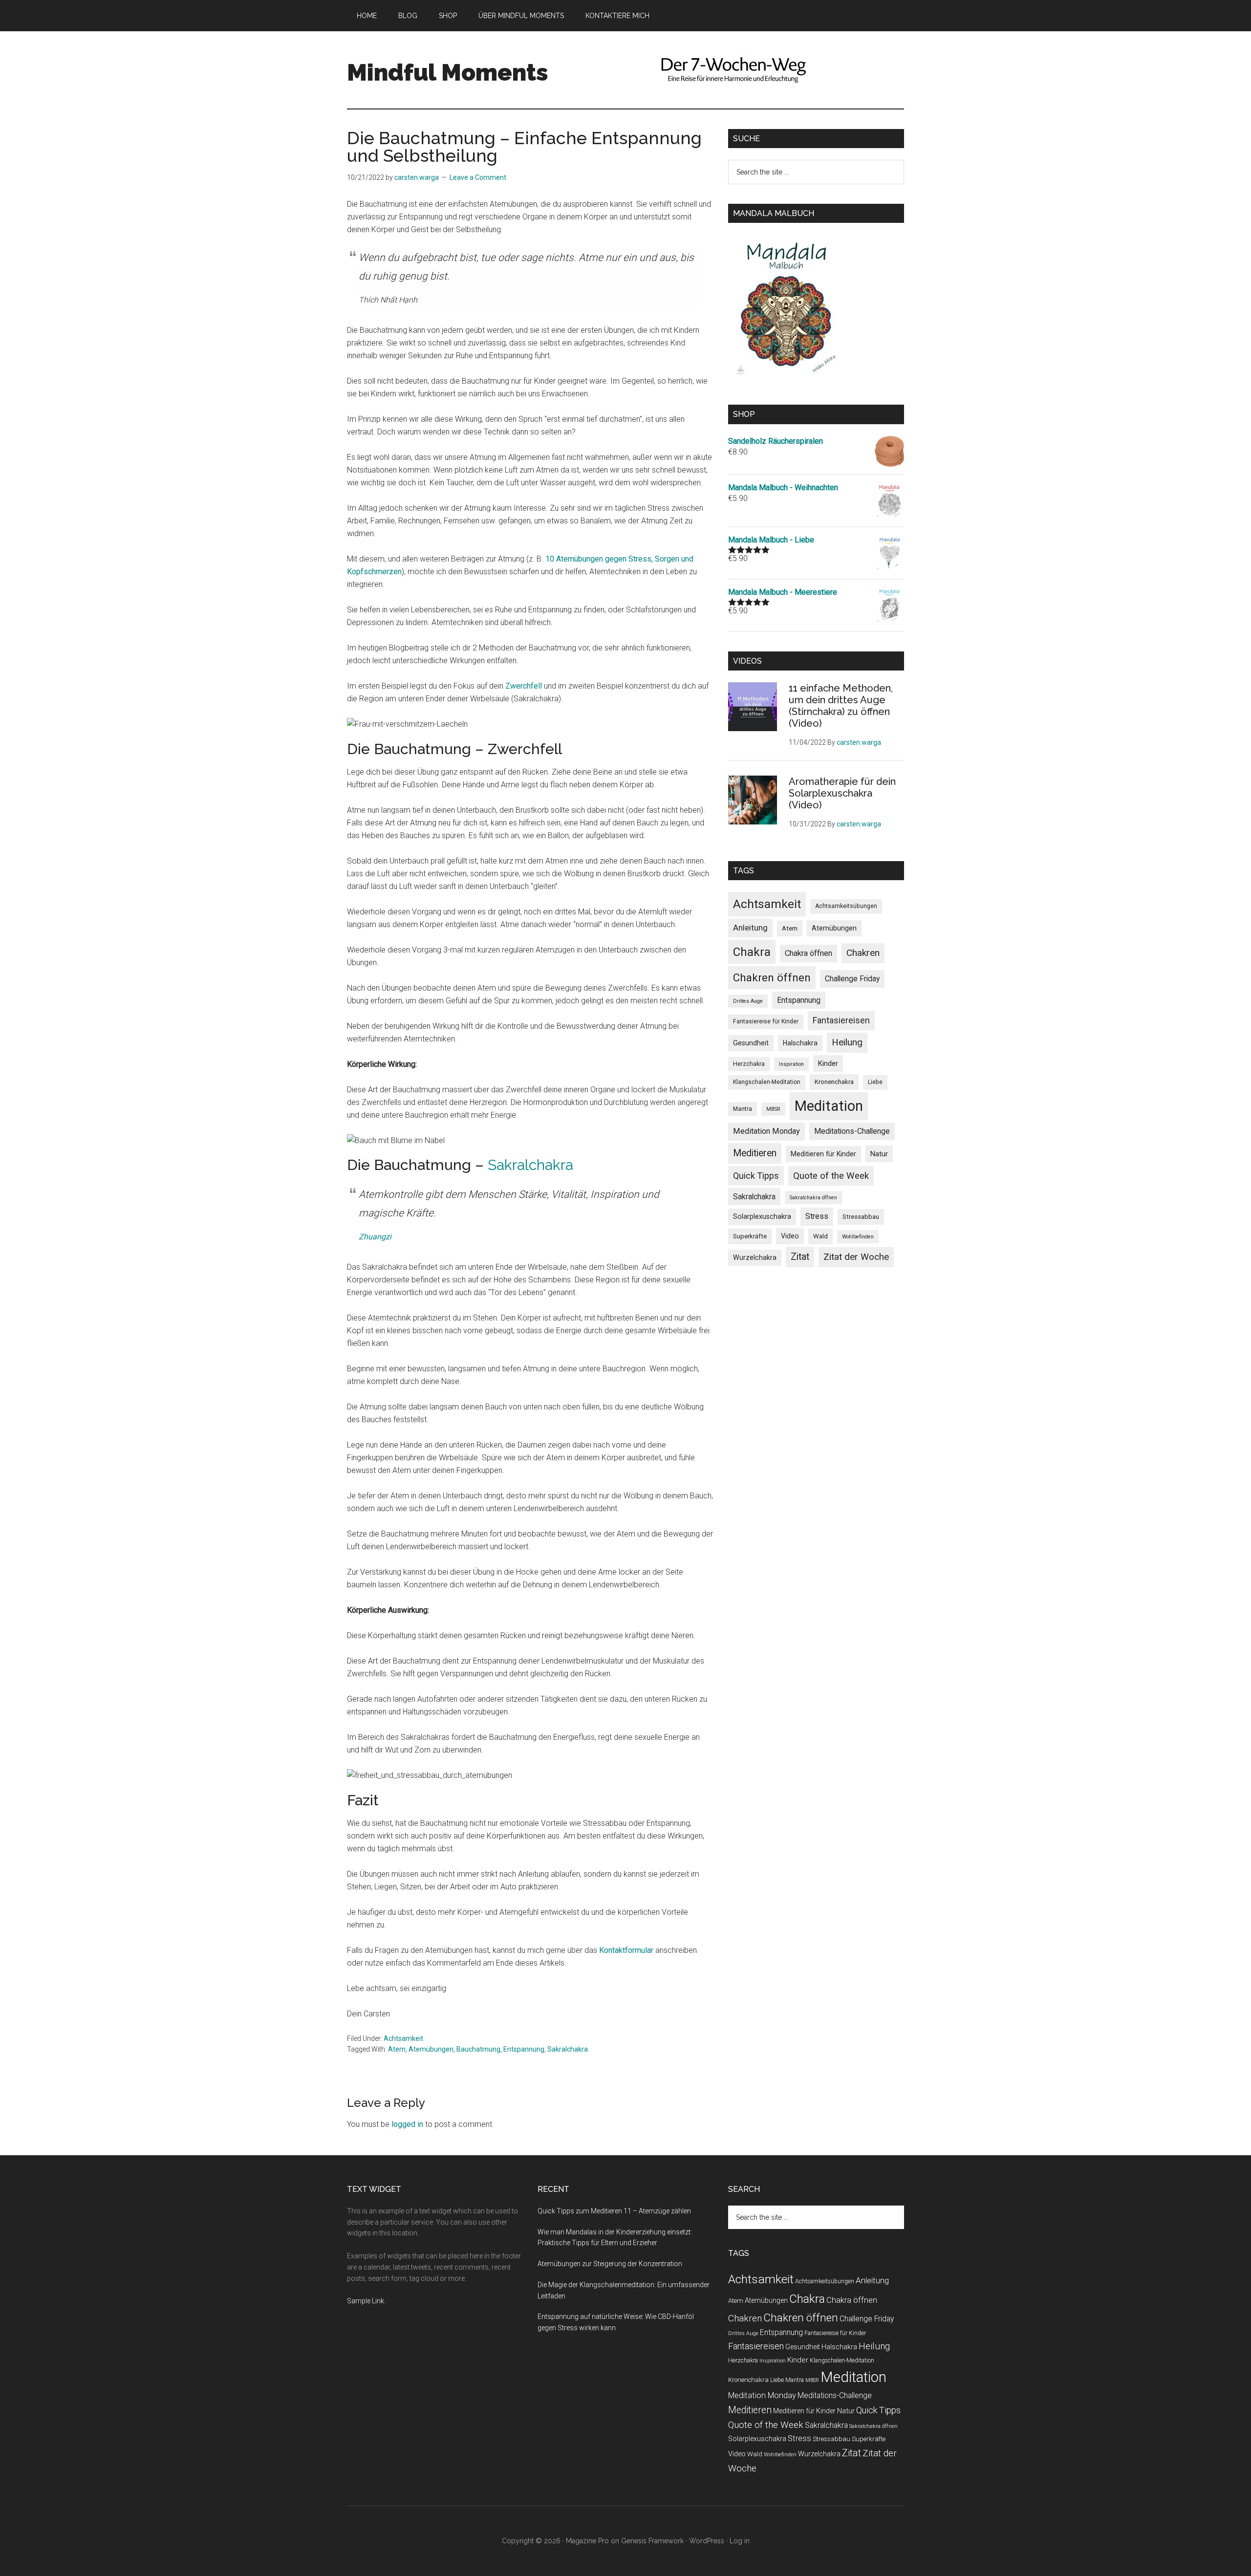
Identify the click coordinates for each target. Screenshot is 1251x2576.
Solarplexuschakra (762, 1216)
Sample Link (366, 2301)
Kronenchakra (834, 1082)
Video (790, 1236)
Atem (397, 2049)
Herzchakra (749, 1064)
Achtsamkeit (403, 2038)
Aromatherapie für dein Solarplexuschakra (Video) (842, 793)
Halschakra (800, 1043)
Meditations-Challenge (852, 1131)
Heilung (847, 1042)
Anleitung (750, 928)
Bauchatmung (478, 2049)
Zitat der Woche (856, 1257)
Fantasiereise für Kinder (766, 1021)
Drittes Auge (748, 1001)
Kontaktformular (626, 1950)
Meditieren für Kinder (823, 1154)
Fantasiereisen (841, 1020)
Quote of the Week (831, 1176)
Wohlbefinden (858, 1237)
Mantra (743, 1109)
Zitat (800, 1257)
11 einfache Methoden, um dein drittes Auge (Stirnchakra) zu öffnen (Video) (841, 706)
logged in (407, 2124)
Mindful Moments (448, 72)
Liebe (875, 1082)
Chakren (863, 953)
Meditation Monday (766, 1131)
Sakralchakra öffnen (813, 1198)
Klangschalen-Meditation (767, 1082)
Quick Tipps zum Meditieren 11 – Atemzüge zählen (614, 2211)
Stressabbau (861, 1217)
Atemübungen (431, 2049)
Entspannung (524, 2049)
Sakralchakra (530, 1165)
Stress (817, 1216)
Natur (879, 1154)
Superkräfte (750, 1236)
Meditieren (755, 1153)
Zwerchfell (524, 686)
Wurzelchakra (755, 1257)
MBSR (773, 1109)
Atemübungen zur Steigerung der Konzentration (610, 2264)
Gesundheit (751, 1043)
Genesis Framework (652, 2541)
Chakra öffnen (809, 953)
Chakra (752, 952)
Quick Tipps (756, 1176)
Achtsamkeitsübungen (846, 906)
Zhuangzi (375, 1237)
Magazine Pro (587, 2541)
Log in (740, 2541)
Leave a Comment (478, 177)
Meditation (829, 1106)
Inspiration (791, 1064)
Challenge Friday (852, 979)
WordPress (707, 2541)
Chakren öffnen (772, 977)
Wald (820, 1236)
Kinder (828, 1063)
